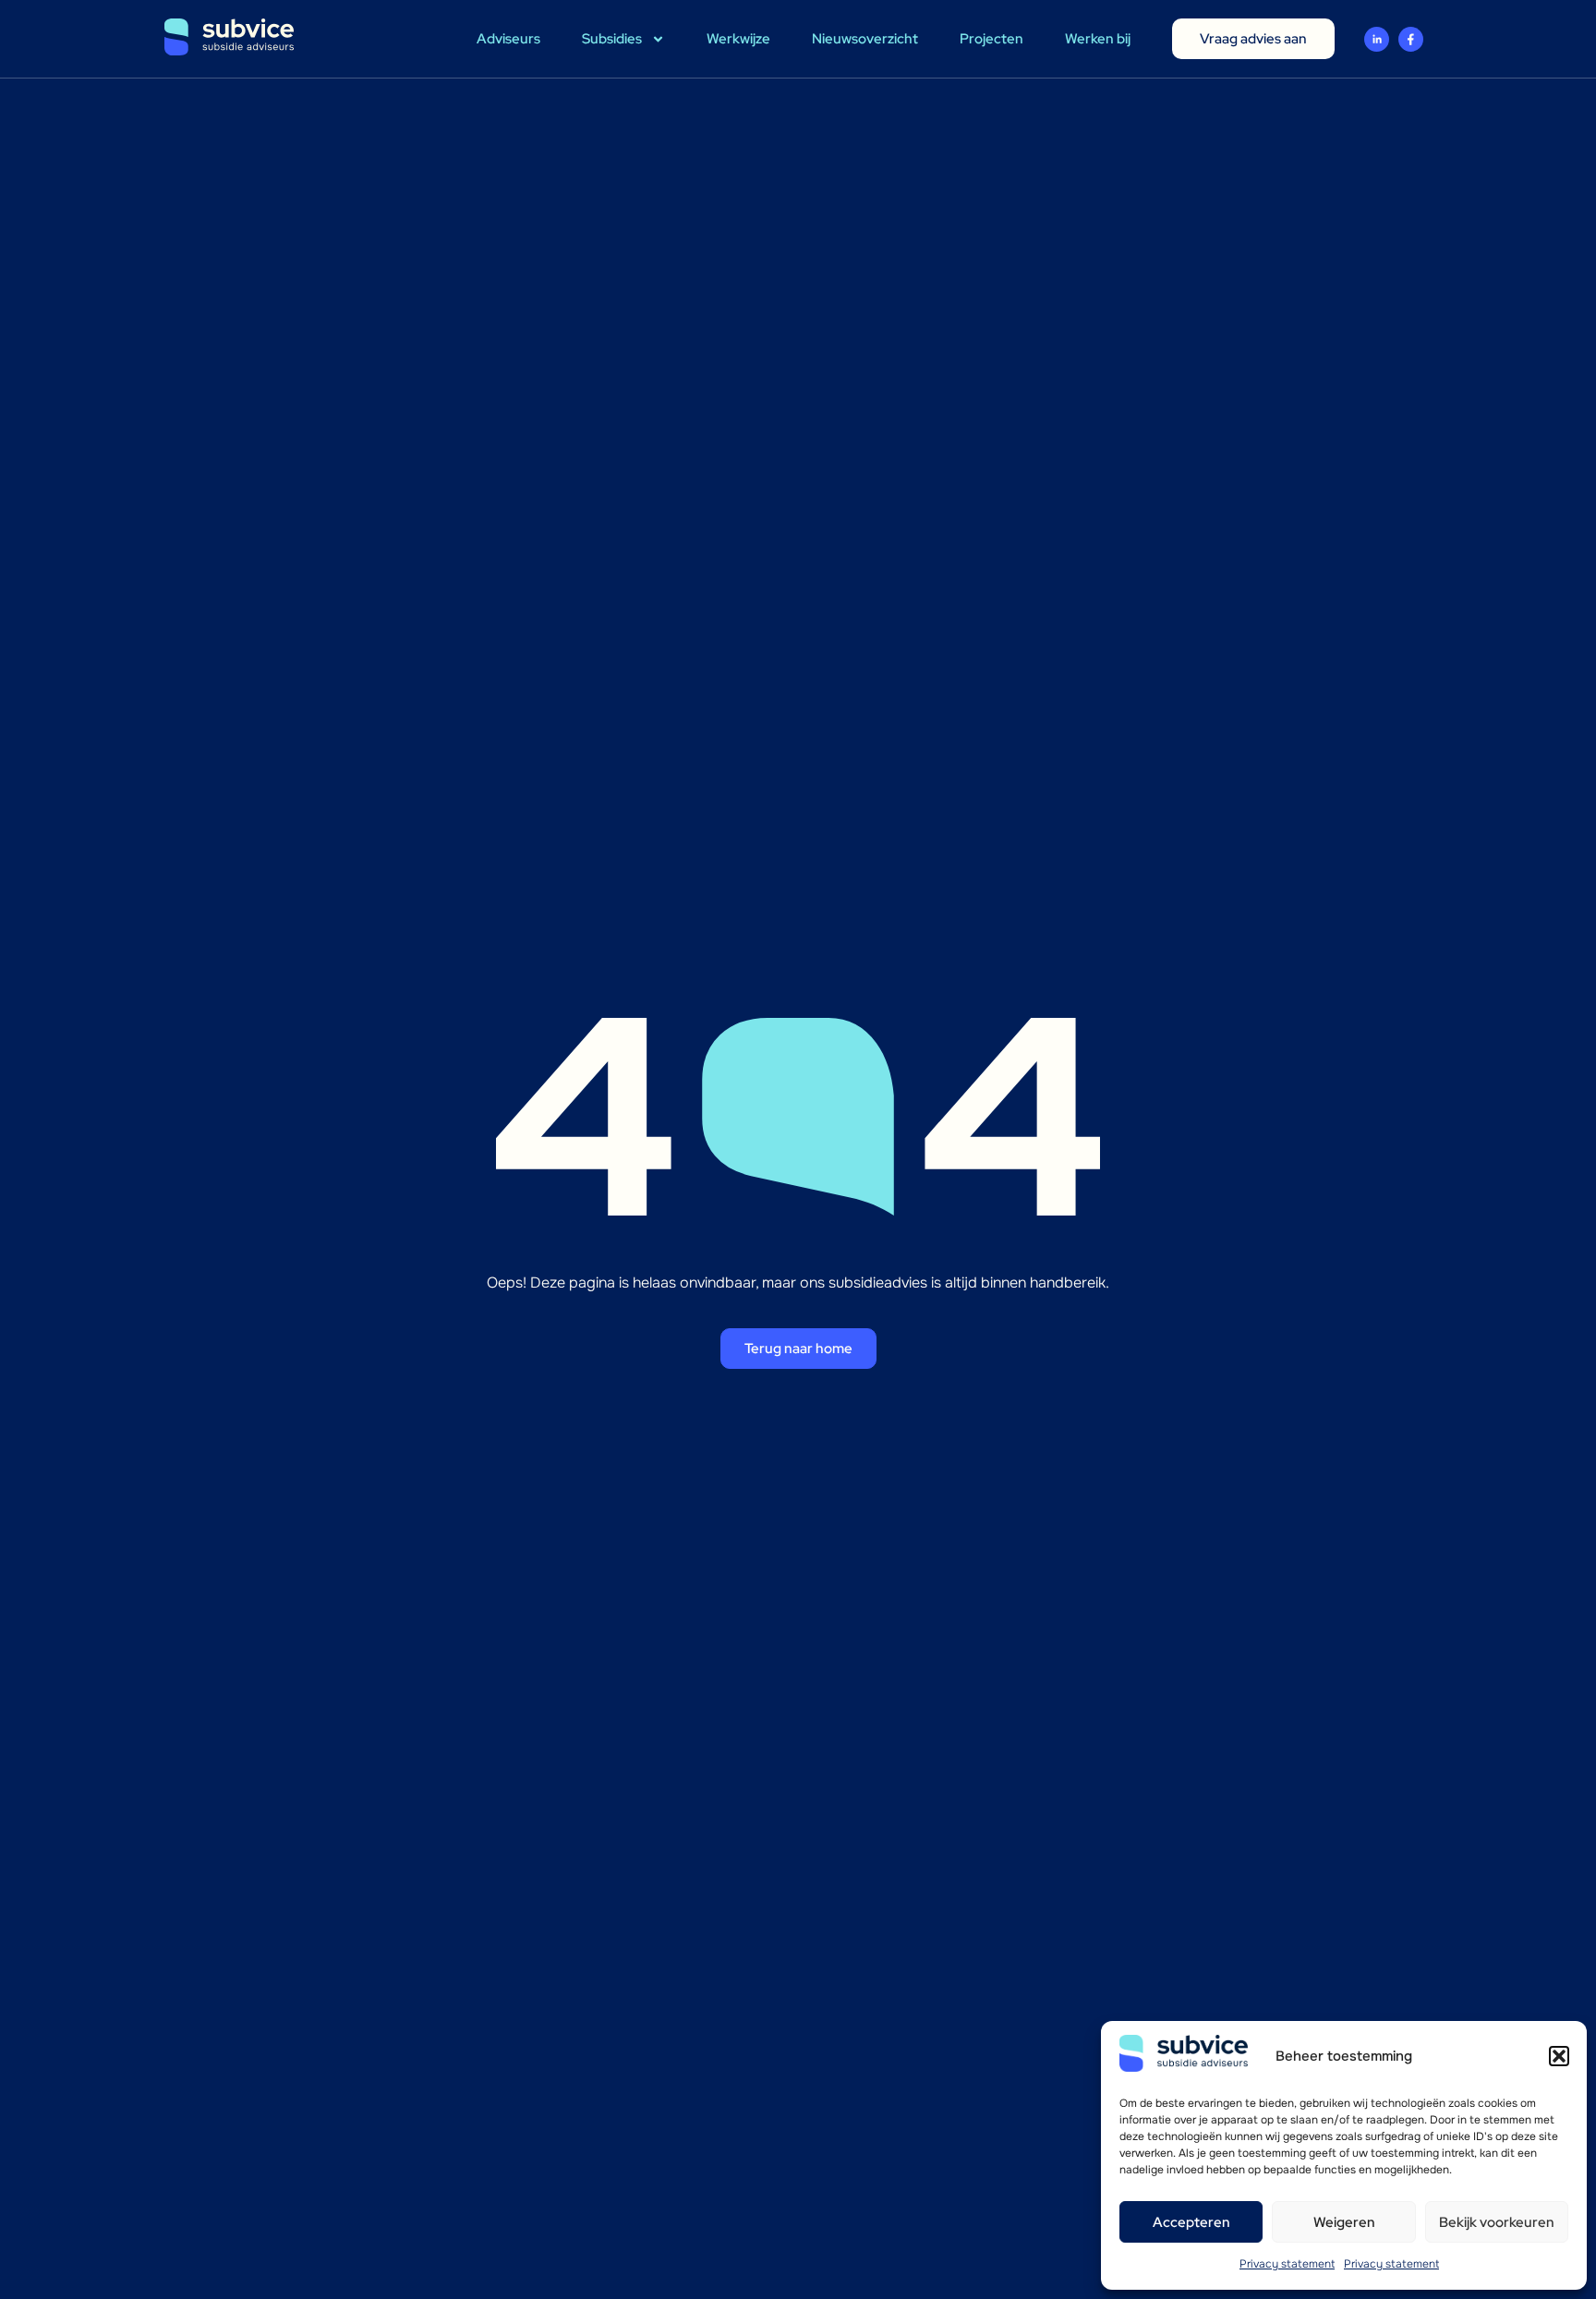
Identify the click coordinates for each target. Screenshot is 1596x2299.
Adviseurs (508, 39)
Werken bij (1098, 39)
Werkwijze (738, 39)
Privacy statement (1287, 2264)
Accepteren (1191, 2222)
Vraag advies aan (1253, 39)
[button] (1559, 2056)
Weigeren (1344, 2222)
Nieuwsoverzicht (865, 39)
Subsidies (612, 39)
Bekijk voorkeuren (1497, 2222)
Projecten (991, 39)
